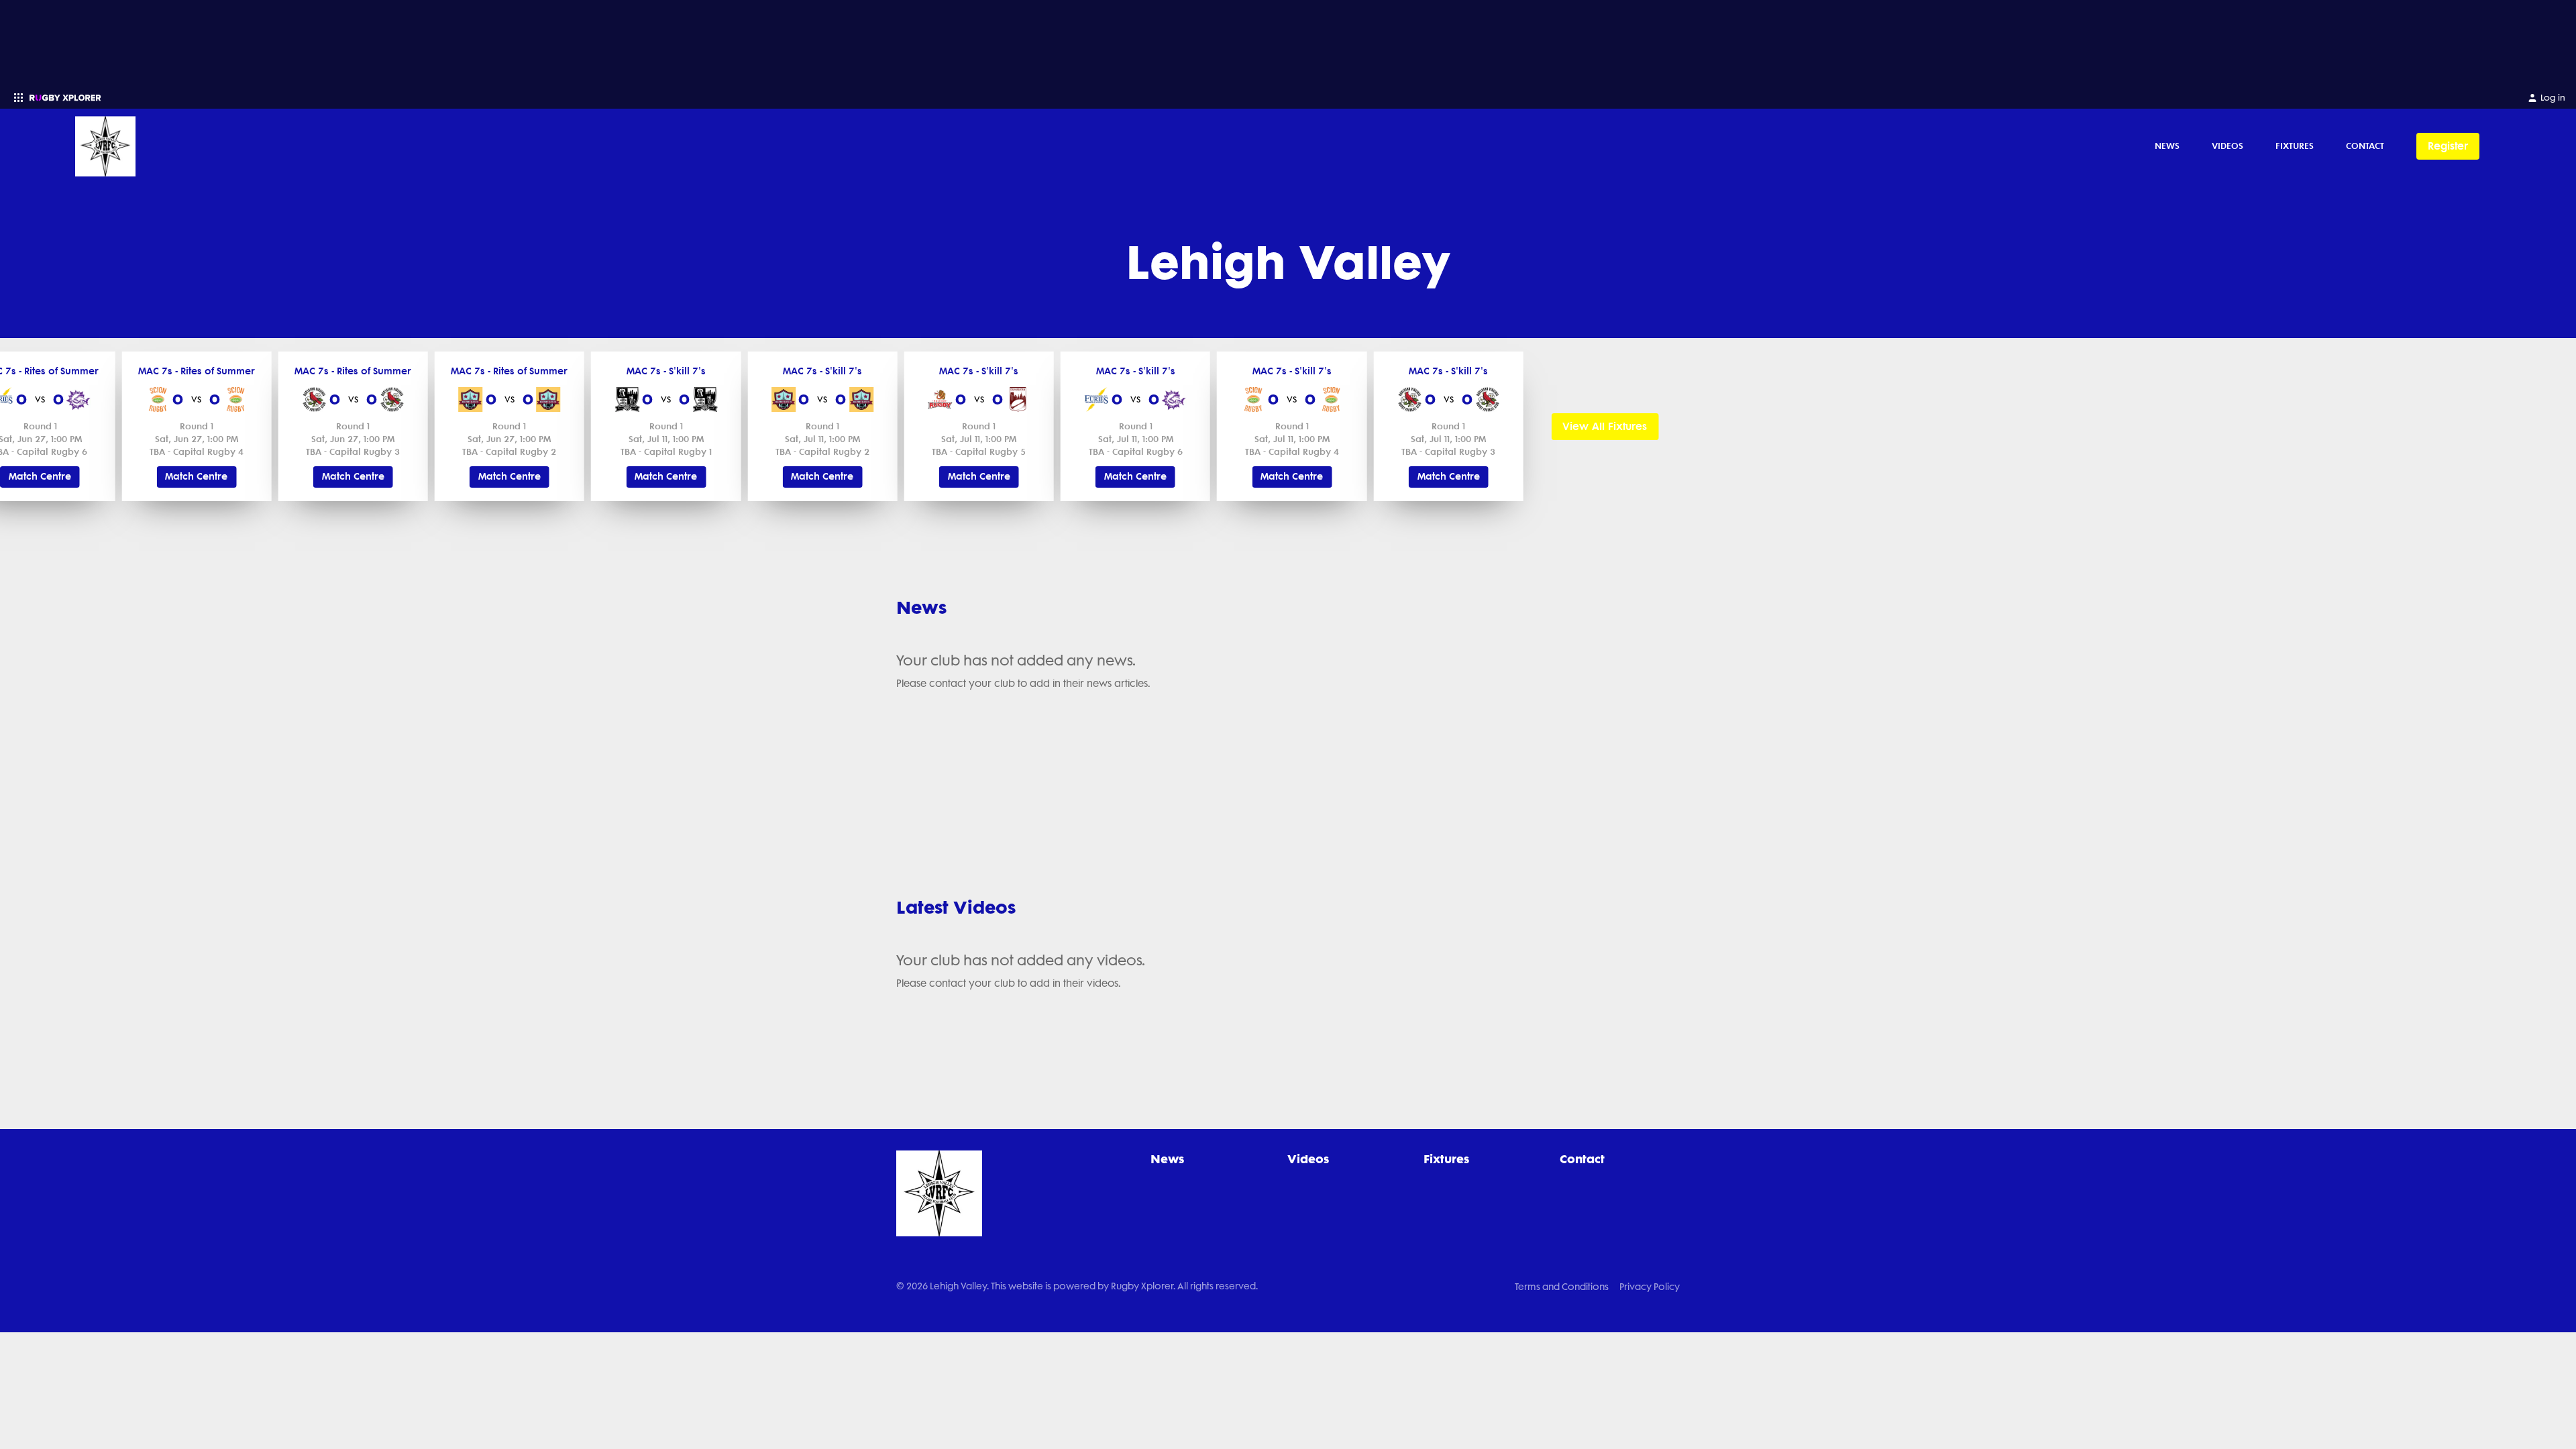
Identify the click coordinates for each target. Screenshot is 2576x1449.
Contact (2365, 146)
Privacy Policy (1650, 1287)
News (2167, 146)
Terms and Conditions (1562, 1287)
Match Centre (40, 477)
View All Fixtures (1605, 426)
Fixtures (2295, 146)
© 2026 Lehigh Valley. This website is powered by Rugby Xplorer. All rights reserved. (1077, 1286)
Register (2448, 146)
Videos (2228, 146)
